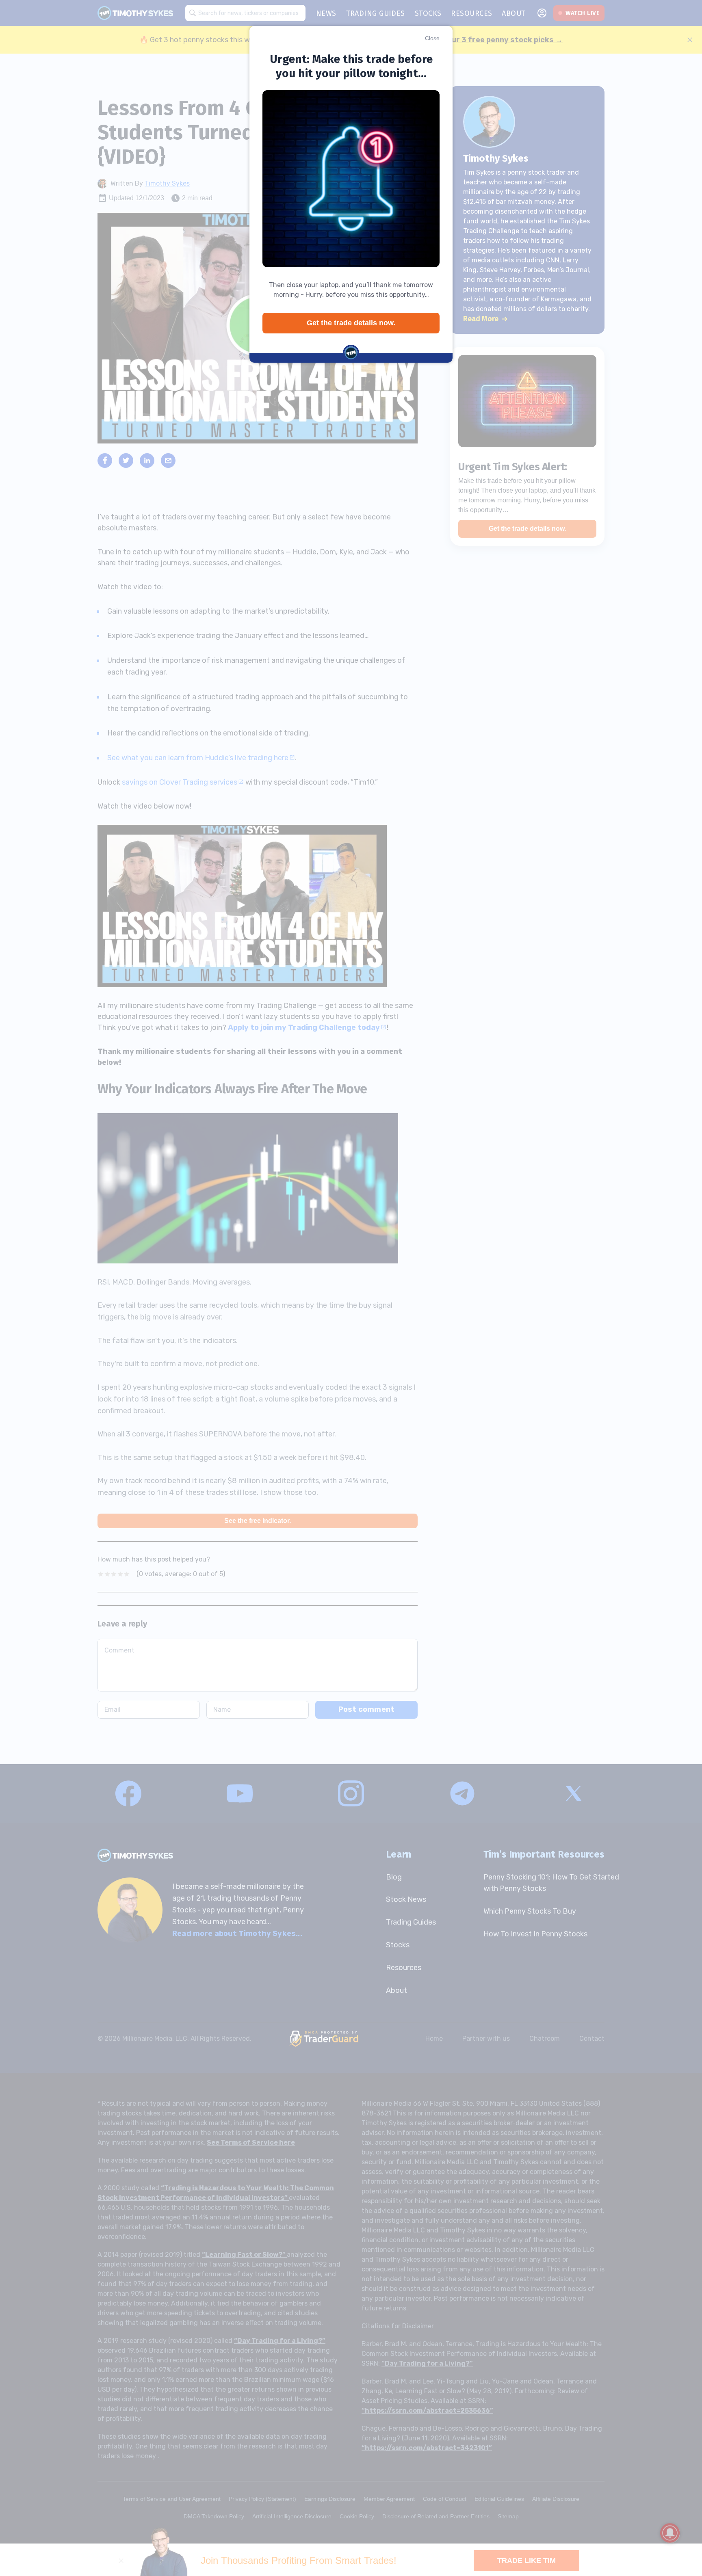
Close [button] (432, 38)
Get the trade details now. (351, 323)
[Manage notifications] (670, 2533)
